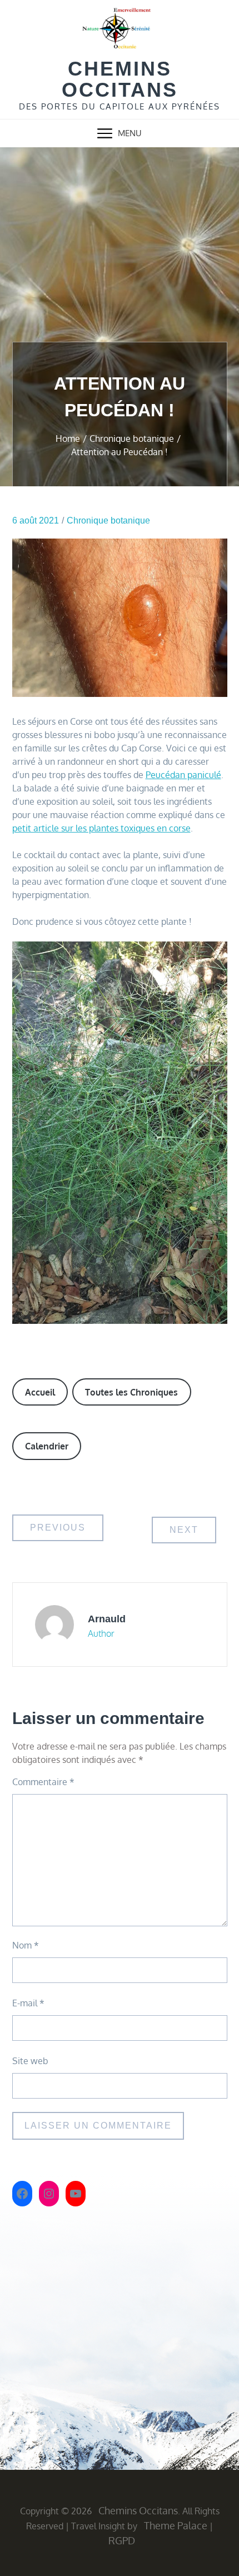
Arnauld (107, 1619)
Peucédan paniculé (183, 775)
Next (184, 1530)
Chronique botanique (108, 520)
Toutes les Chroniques (131, 1392)
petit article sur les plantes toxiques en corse (101, 828)
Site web (30, 2061)
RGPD (122, 2540)
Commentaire (43, 1782)
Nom (26, 1945)
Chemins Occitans (120, 79)
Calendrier (47, 1446)
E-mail (28, 2003)
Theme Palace (176, 2525)
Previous (58, 1528)
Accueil (40, 1392)
